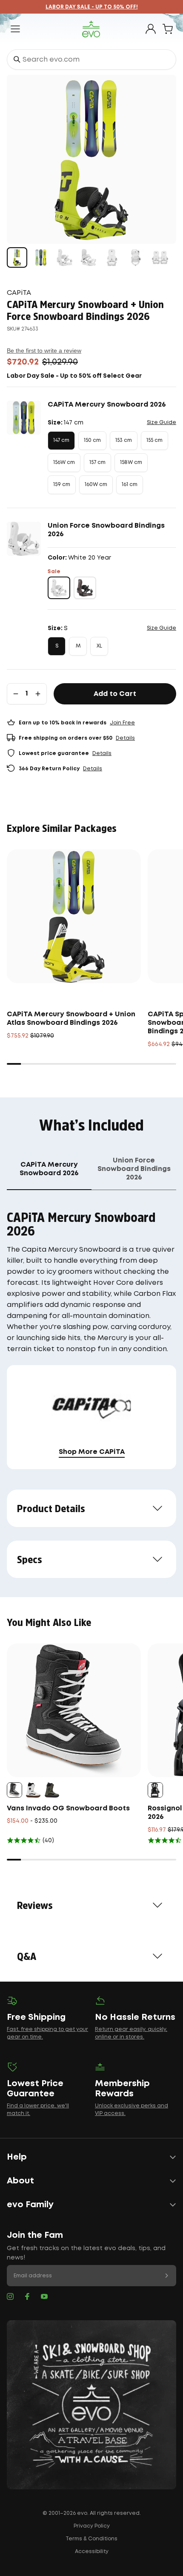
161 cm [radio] (130, 485)
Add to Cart (115, 694)
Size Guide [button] (162, 423)
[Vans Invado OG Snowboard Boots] (74, 1710)
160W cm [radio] (96, 485)
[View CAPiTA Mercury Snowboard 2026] (41, 257)
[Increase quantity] (38, 694)
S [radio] (57, 646)
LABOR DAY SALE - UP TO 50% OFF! (92, 7)
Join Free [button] (122, 723)
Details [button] (125, 738)
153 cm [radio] (124, 440)
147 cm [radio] (61, 440)
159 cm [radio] (62, 485)
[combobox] (91, 59)
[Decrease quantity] (16, 694)
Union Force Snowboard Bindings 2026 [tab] (134, 1169)
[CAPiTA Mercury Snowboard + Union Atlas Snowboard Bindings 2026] (74, 916)
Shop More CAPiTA (92, 1452)
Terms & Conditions (91, 2539)
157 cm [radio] (97, 462)
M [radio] (78, 646)
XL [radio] (99, 646)
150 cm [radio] (92, 440)
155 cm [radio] (154, 440)
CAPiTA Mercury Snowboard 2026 (107, 405)
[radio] (59, 588)
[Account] (151, 29)
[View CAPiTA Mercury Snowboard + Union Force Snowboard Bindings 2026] (17, 257)
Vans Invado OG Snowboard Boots (68, 1808)
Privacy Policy (92, 2526)
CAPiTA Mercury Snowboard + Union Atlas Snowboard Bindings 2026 (71, 1019)
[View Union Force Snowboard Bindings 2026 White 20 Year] (65, 257)
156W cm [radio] (64, 462)
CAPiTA (19, 293)
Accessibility (92, 2552)
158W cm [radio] (131, 462)
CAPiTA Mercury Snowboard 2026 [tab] (49, 1169)
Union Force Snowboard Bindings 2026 (106, 530)
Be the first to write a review (44, 351)
